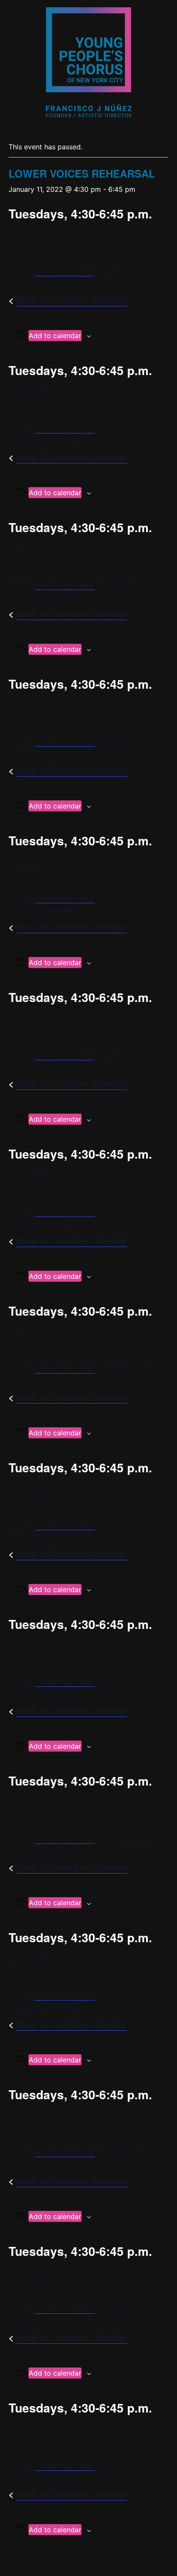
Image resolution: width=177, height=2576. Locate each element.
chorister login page (65, 271)
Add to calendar (55, 336)
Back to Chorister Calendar (72, 300)
